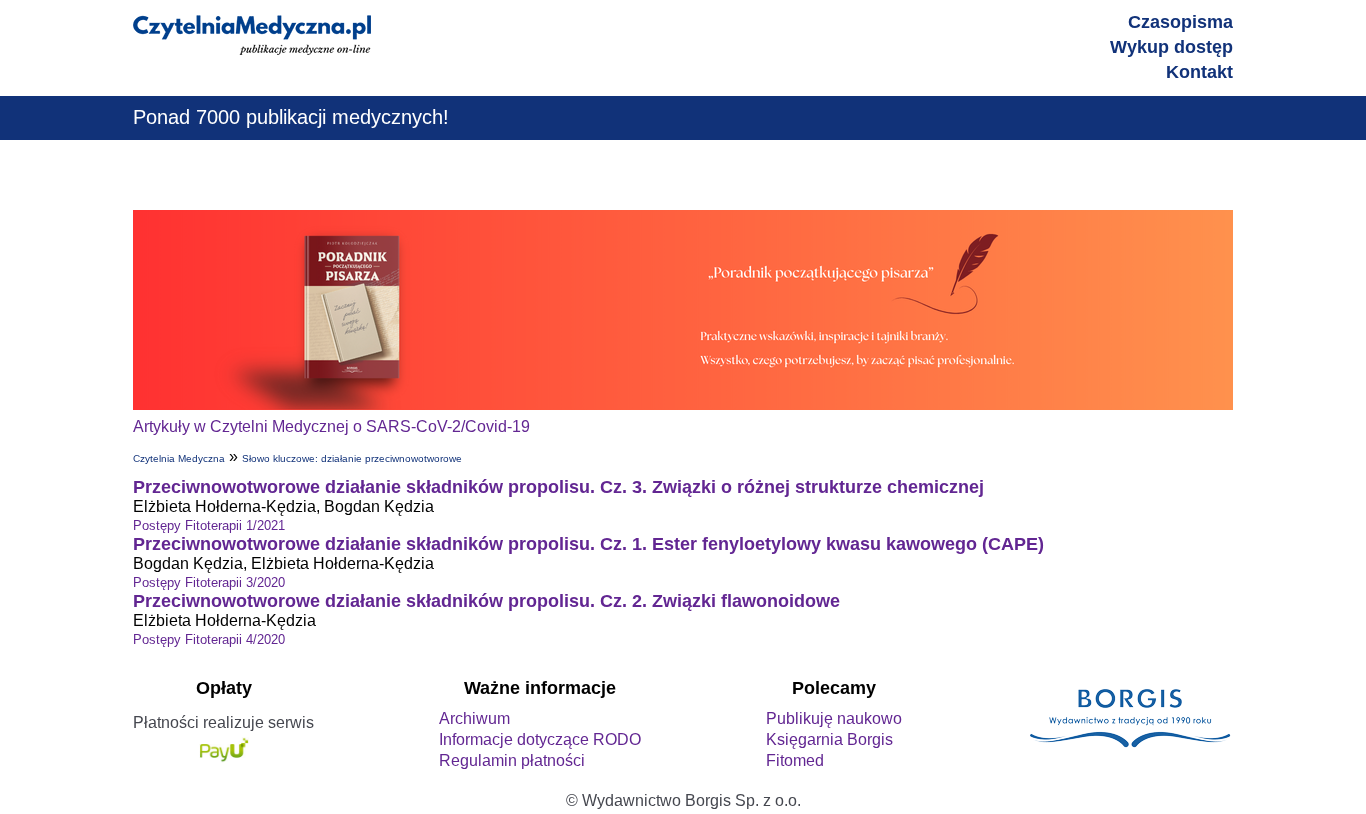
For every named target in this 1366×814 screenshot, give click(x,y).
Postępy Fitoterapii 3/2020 (209, 582)
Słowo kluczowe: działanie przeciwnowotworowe (352, 458)
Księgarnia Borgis (829, 739)
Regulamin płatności (512, 760)
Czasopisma (1180, 22)
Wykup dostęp (1171, 47)
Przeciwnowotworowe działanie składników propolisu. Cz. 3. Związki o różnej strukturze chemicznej (558, 487)
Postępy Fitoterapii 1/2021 (209, 525)
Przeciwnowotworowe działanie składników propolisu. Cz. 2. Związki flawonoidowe (486, 601)
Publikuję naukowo (834, 718)
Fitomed (795, 760)
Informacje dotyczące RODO (540, 739)
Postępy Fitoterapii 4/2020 (209, 639)
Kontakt (1199, 72)
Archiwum (474, 718)
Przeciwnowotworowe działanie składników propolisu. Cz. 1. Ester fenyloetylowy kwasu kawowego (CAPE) (588, 544)
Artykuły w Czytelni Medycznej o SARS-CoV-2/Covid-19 (331, 426)
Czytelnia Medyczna (179, 458)
